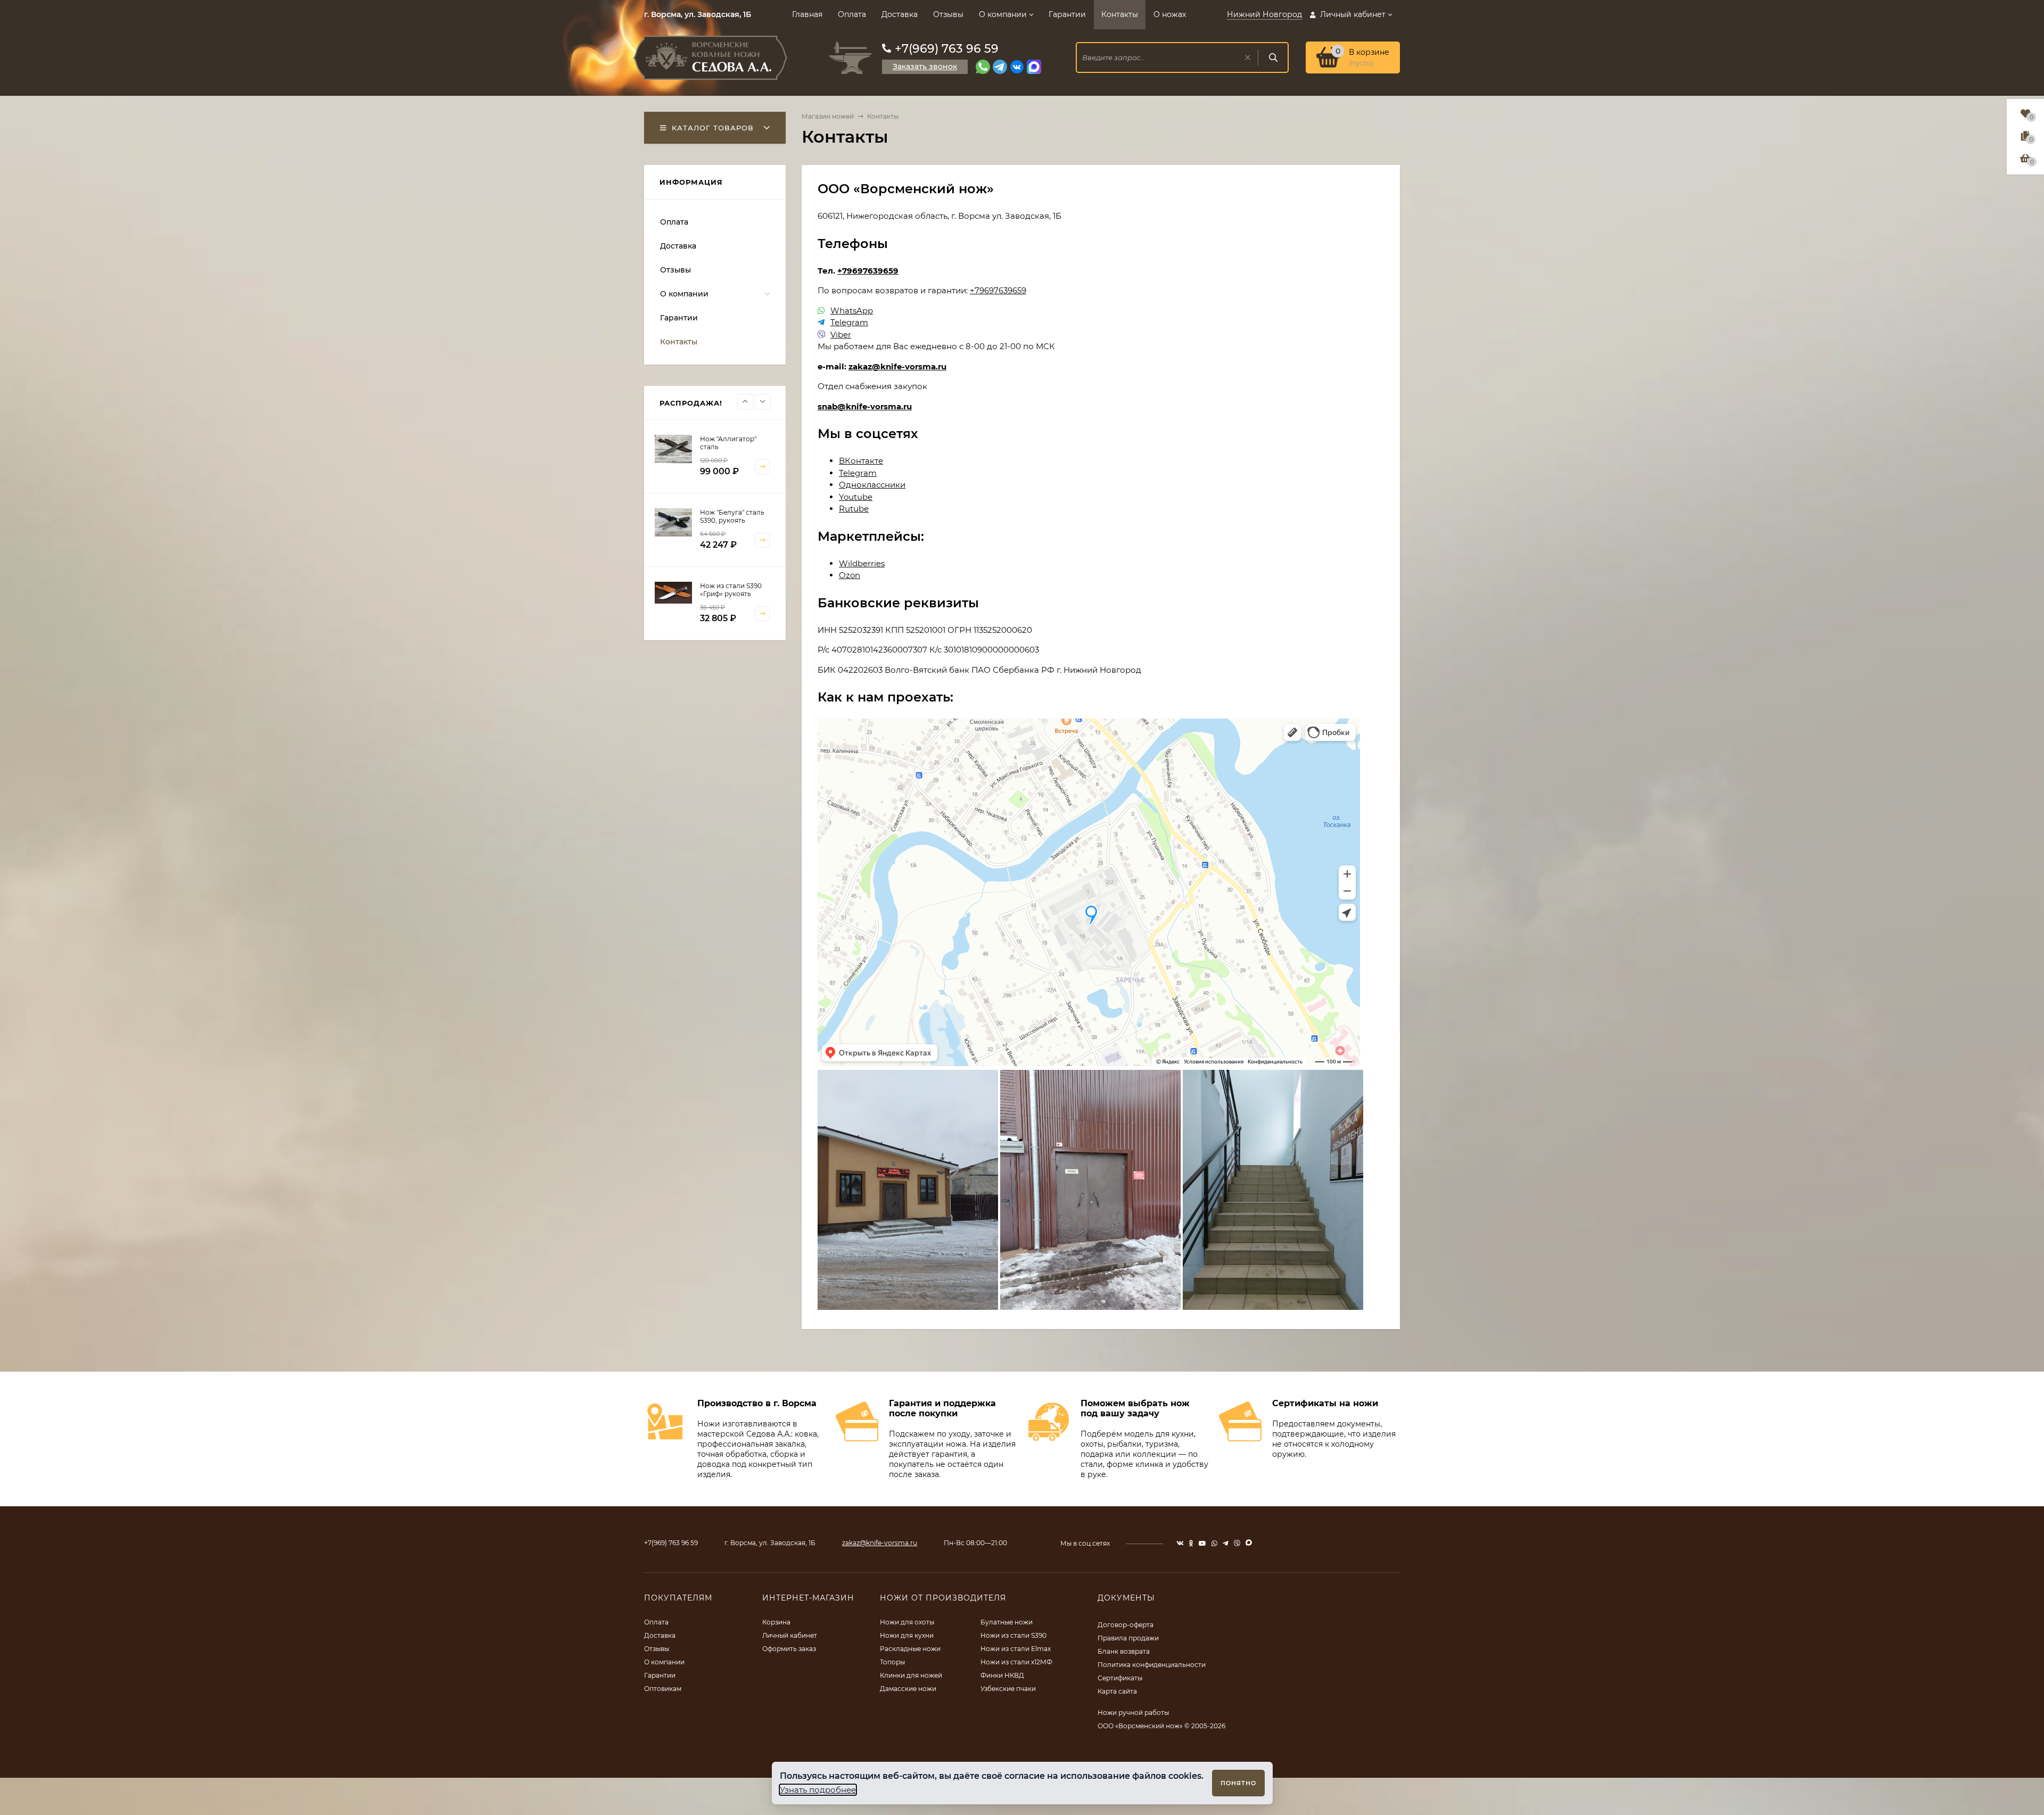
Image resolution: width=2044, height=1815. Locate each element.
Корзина (776, 1622)
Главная (807, 14)
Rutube (854, 509)
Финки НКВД (1002, 1675)
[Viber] (821, 335)
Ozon (850, 575)
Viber (841, 335)
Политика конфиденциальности (1152, 1665)
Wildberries (862, 563)
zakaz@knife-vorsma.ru (897, 366)
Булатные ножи (1007, 1622)
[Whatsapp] (983, 67)
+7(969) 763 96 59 (947, 49)
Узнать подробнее (818, 1790)
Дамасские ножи (908, 1689)
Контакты (1120, 14)
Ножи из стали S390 (1013, 1635)
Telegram (849, 322)
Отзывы (948, 14)
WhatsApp (852, 311)
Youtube (856, 497)
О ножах (1170, 14)
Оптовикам (663, 1689)
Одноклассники (872, 485)
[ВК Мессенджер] (1017, 67)
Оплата (852, 14)
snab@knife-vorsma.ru (865, 406)
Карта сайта (1117, 1691)
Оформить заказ (789, 1649)
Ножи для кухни (907, 1635)
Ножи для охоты (907, 1622)
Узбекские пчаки (1008, 1689)
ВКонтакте (861, 461)
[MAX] (1034, 67)
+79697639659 (868, 271)
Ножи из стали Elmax (1016, 1649)
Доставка (900, 14)
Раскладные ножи (910, 1649)
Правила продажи (1128, 1638)
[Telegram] (1000, 67)
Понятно (1238, 1783)
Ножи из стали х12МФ (1016, 1662)
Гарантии (1067, 14)
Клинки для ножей (911, 1675)
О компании (1003, 14)
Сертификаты (1120, 1678)
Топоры (892, 1662)
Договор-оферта (1126, 1625)
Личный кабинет (790, 1635)
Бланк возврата (1124, 1651)
